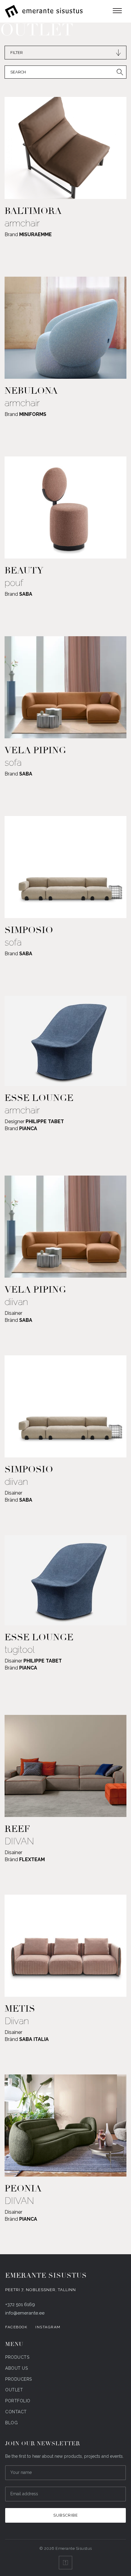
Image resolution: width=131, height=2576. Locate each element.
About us (16, 2368)
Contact (16, 2412)
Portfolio (18, 2401)
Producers (19, 2379)
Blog (11, 2423)
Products (17, 2357)
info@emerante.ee (25, 2313)
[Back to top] (65, 2563)
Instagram (48, 2327)
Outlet (14, 2390)
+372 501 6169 (20, 2305)
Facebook (16, 2327)
